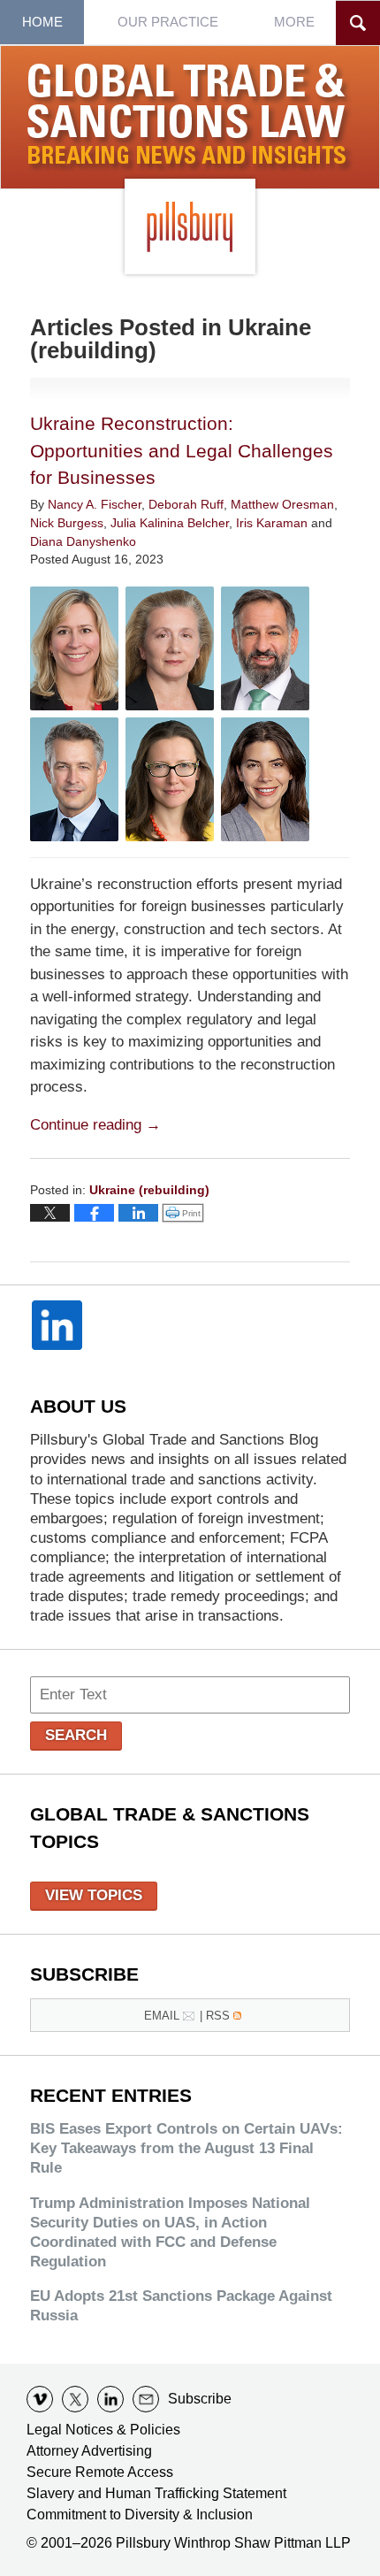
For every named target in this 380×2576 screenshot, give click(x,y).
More (294, 22)
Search (76, 1735)
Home (42, 22)
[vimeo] (40, 2399)
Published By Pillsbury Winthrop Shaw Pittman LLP (190, 226)
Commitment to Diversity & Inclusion (140, 2515)
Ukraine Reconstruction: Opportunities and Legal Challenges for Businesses (182, 450)
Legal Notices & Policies (103, 2430)
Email (162, 2016)
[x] (75, 2399)
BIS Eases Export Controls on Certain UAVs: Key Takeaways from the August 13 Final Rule (186, 2148)
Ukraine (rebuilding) (149, 1190)
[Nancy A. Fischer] (74, 648)
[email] (146, 2399)
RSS (218, 2016)
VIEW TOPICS (94, 1895)
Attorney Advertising (89, 2451)
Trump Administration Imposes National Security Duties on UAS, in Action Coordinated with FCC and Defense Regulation (170, 2232)
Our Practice (168, 22)
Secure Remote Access (100, 2472)
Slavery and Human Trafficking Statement (156, 2493)
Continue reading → (95, 1125)
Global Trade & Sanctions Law (190, 118)
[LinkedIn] (57, 1325)
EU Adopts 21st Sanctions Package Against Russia (181, 2306)
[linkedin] (110, 2399)
